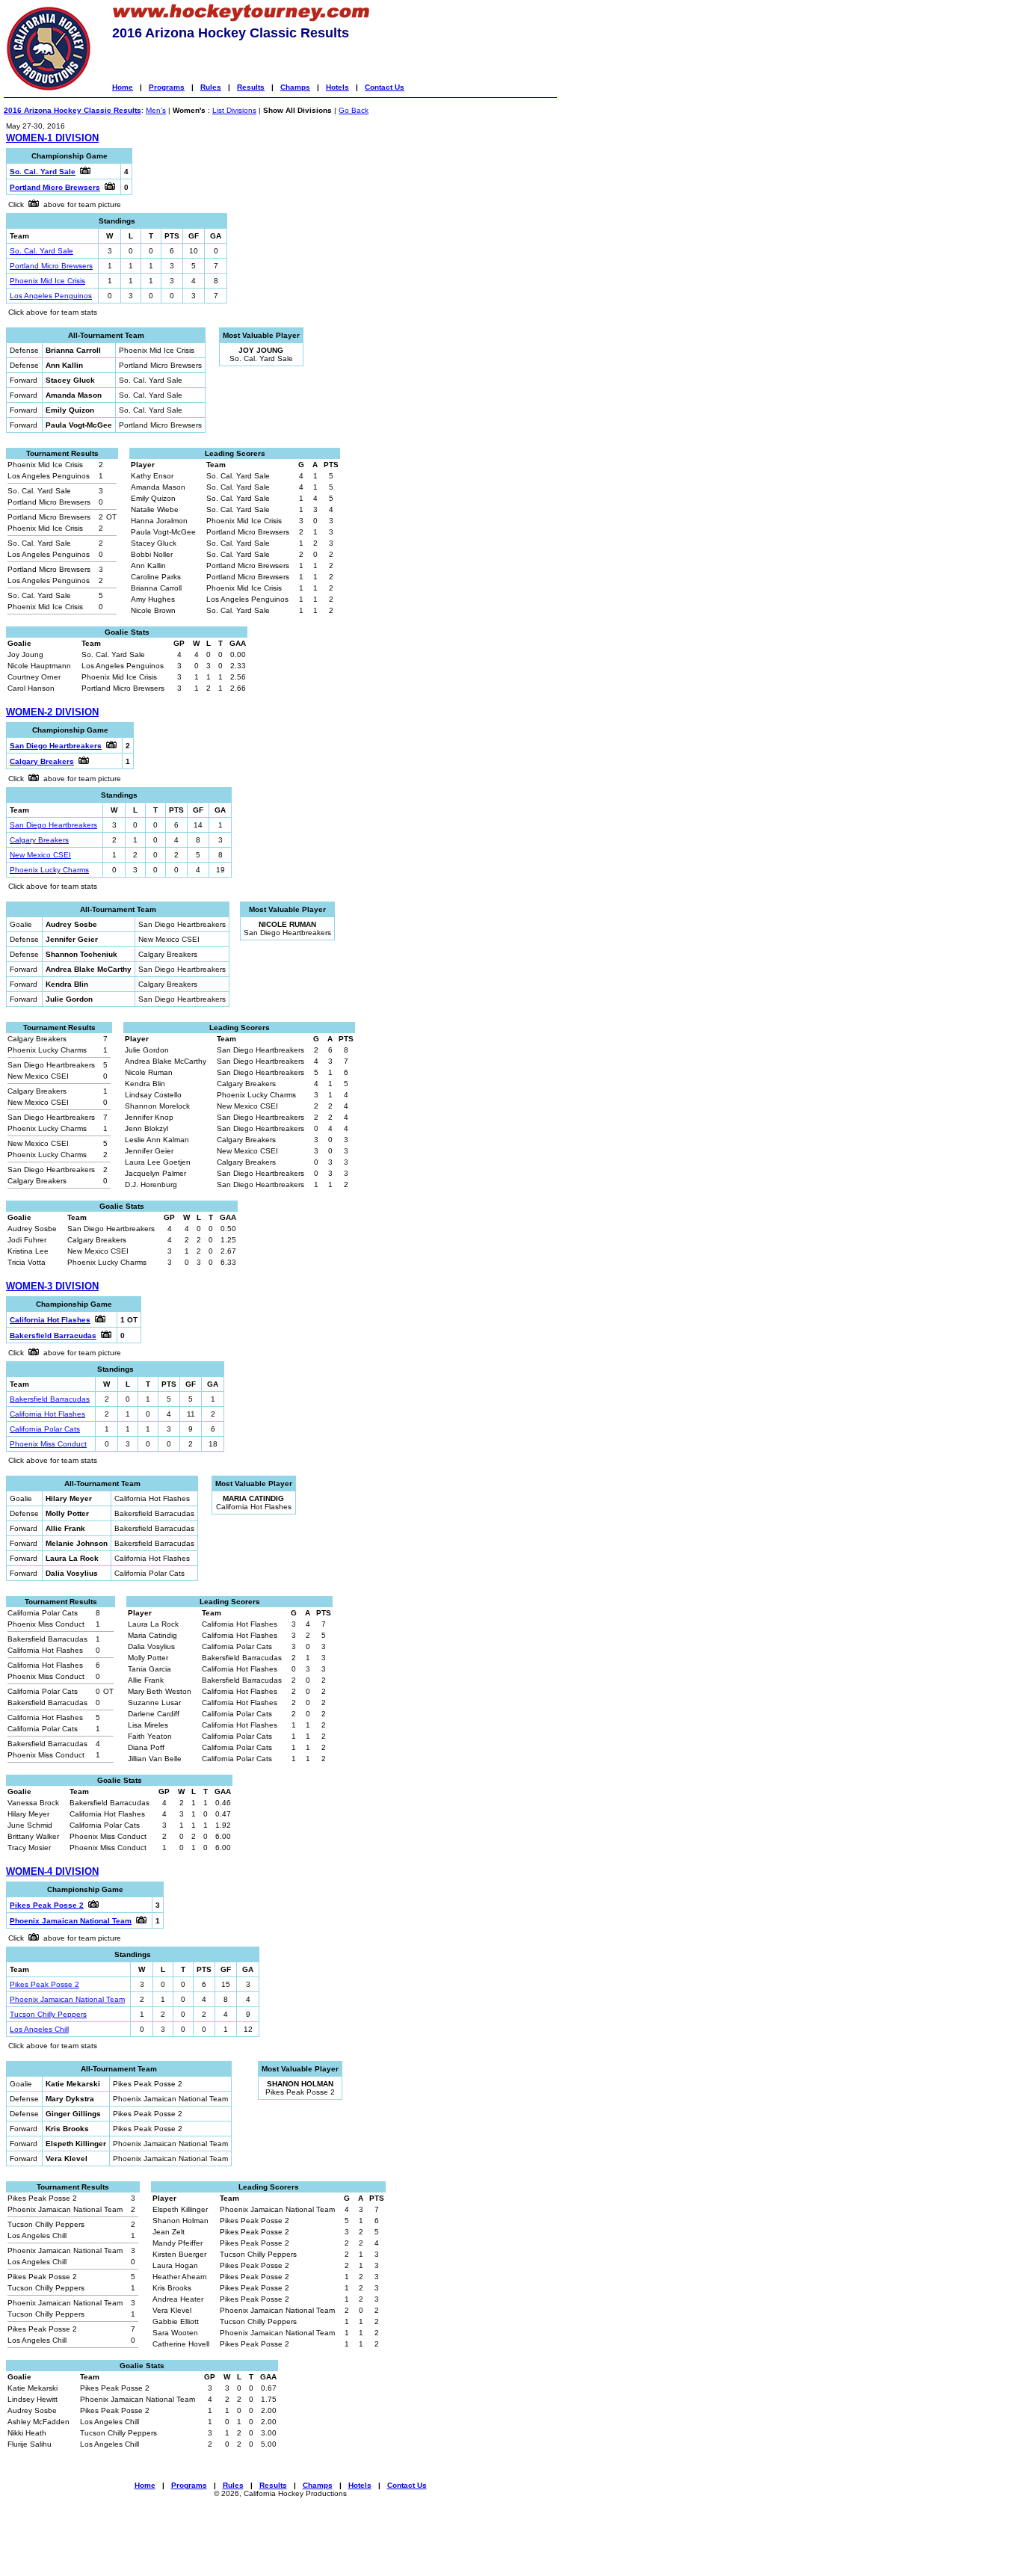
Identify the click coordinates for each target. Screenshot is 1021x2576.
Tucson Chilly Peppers (48, 2014)
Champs (295, 87)
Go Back (354, 110)
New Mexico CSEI (40, 855)
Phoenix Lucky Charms (49, 870)
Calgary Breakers (39, 840)
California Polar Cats (45, 1429)
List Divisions (234, 110)
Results (251, 87)
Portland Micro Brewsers (51, 266)
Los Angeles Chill (39, 2029)
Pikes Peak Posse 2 (44, 1984)
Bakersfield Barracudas (50, 1399)
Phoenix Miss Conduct (48, 1444)
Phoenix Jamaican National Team (67, 1999)
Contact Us (385, 87)
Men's (156, 110)
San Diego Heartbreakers (53, 825)
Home (123, 87)
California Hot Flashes (47, 1414)
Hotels (337, 87)
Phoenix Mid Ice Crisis (47, 281)
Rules (211, 87)
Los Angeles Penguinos (51, 296)
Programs (167, 87)
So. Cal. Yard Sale (41, 251)
